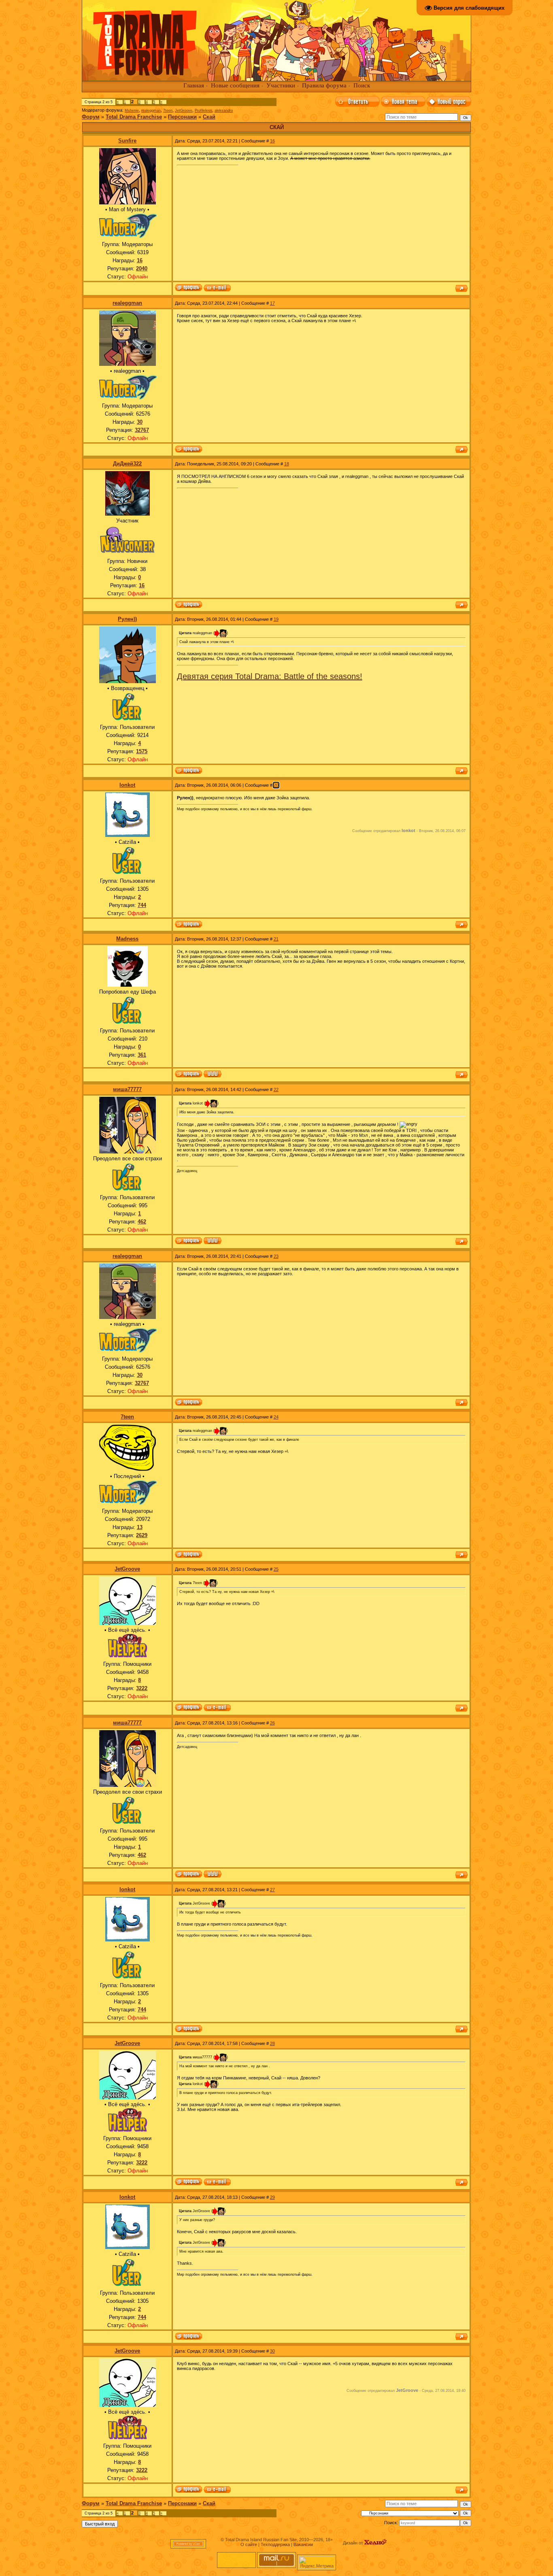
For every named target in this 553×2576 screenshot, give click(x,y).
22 (276, 1089)
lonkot (127, 785)
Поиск (362, 85)
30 (272, 2351)
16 (272, 141)
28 (272, 2043)
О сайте (249, 2544)
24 (276, 1417)
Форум (91, 117)
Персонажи (182, 117)
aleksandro (224, 110)
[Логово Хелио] (376, 2543)
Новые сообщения (235, 85)
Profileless (203, 110)
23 (276, 1256)
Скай (209, 117)
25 (276, 1569)
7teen (168, 110)
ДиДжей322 (127, 464)
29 (272, 2197)
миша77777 (127, 1089)
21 (276, 939)
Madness (127, 939)
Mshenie (132, 110)
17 (272, 303)
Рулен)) (127, 619)
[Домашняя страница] (213, 1075)
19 (276, 619)
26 (272, 1723)
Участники (281, 85)
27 (272, 1890)
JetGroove (184, 110)
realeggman (151, 110)
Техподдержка (275, 2544)
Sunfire (127, 141)
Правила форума (324, 85)
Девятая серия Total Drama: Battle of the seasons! (270, 676)
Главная (194, 85)
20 (276, 785)
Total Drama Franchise (134, 117)
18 (287, 464)
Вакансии (303, 2544)
